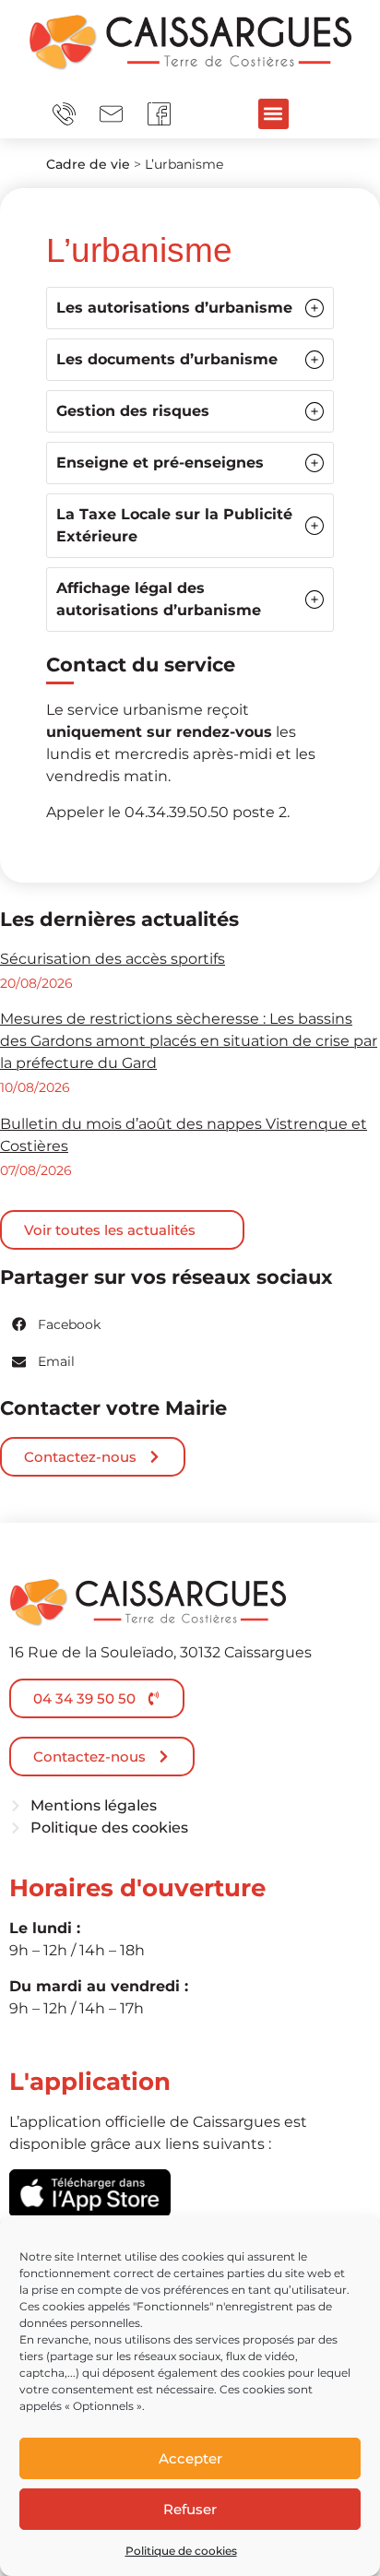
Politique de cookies (181, 2551)
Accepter (190, 2458)
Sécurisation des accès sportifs (113, 959)
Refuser (190, 2509)
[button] (273, 114)
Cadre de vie (88, 164)
